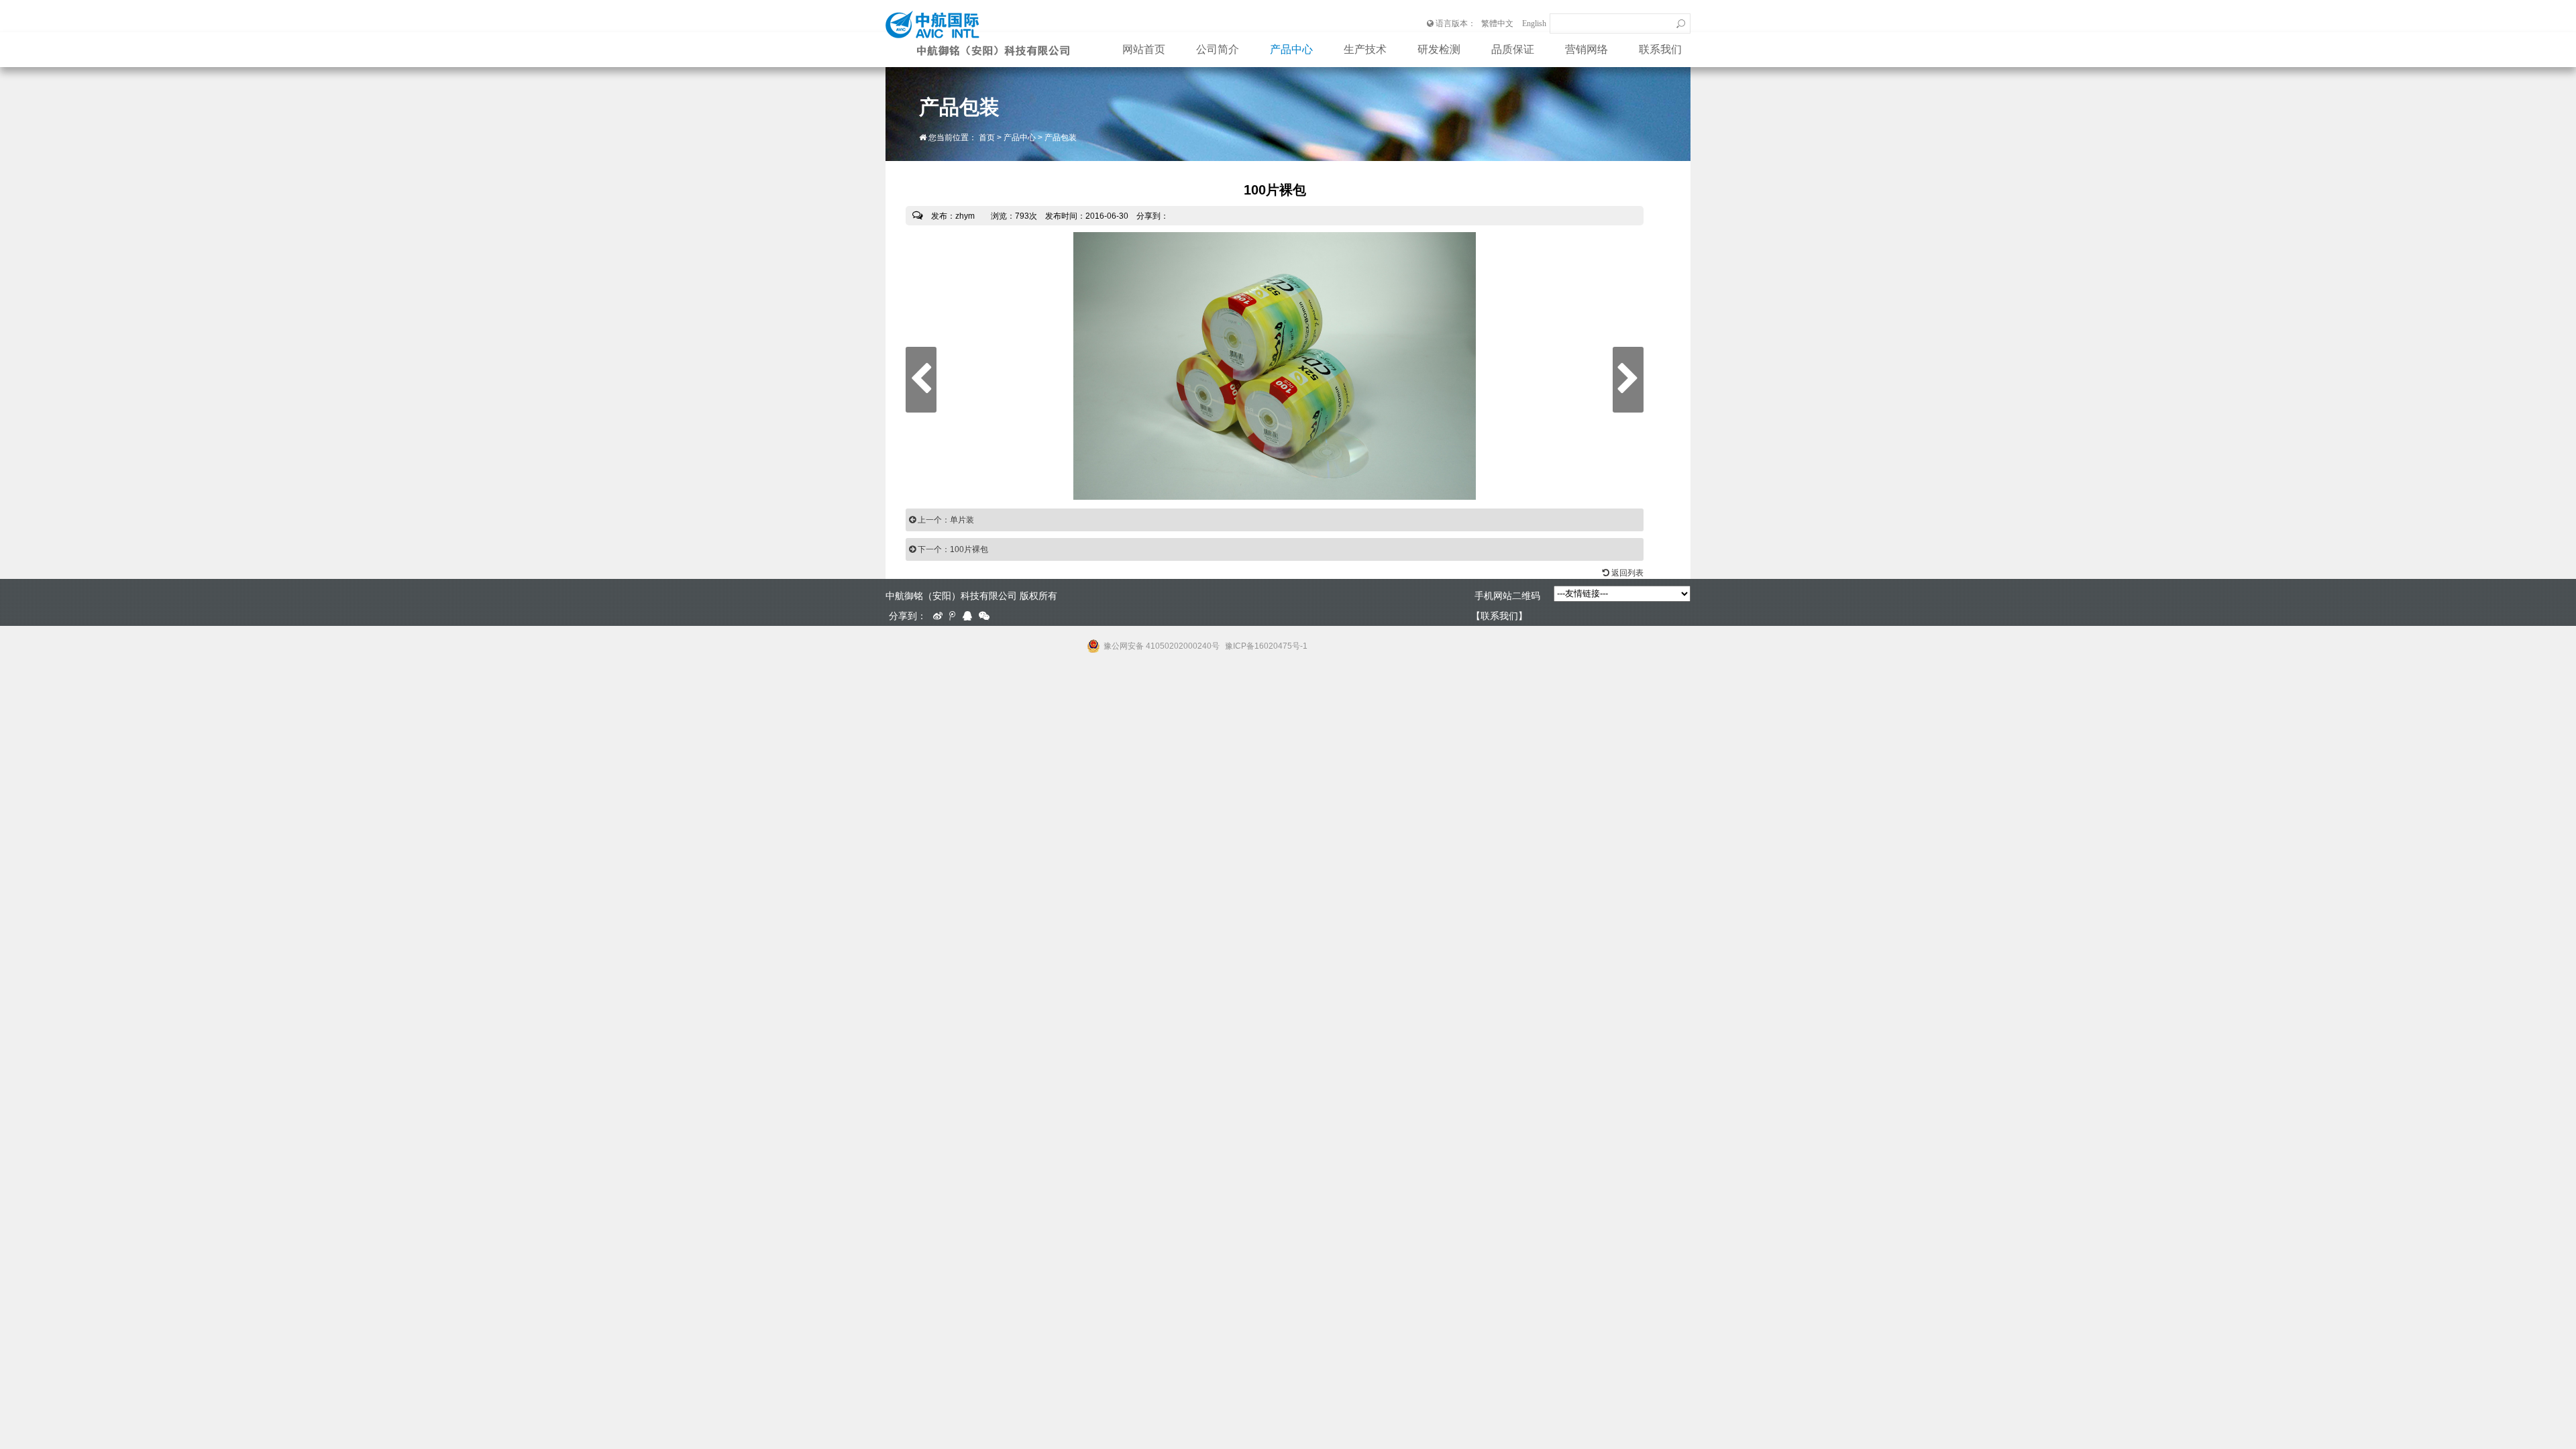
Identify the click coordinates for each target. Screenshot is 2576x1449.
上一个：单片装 (945, 520)
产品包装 (1061, 138)
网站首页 (1144, 49)
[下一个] (1628, 380)
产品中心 (1291, 49)
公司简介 (1218, 49)
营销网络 (1587, 49)
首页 (987, 138)
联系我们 (1660, 49)
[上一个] (921, 380)
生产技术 (1365, 49)
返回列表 (1626, 573)
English (1534, 23)
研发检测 (1439, 49)
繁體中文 (1497, 23)
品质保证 (1513, 49)
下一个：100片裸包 (952, 549)
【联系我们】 (1499, 616)
